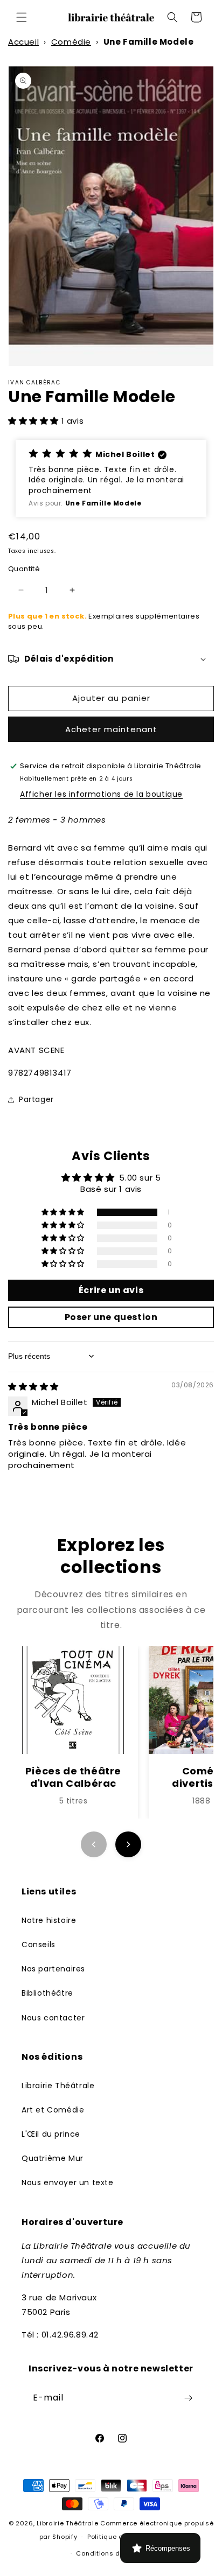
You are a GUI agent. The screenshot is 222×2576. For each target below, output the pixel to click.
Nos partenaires (53, 1969)
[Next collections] (128, 1844)
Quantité (24, 569)
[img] (33, 1387)
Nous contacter (53, 2018)
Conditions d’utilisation (116, 2553)
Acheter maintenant (111, 729)
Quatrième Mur (53, 2158)
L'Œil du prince (51, 2134)
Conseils (39, 1945)
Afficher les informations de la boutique (101, 794)
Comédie (71, 42)
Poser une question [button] (111, 1317)
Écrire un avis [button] (111, 1290)
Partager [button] (36, 1099)
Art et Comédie (53, 2110)
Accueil (23, 42)
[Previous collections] (94, 1844)
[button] (22, 17)
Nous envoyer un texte (68, 2182)
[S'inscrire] (188, 2398)
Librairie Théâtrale (58, 2086)
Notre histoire (49, 1920)
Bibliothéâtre (47, 1993)
